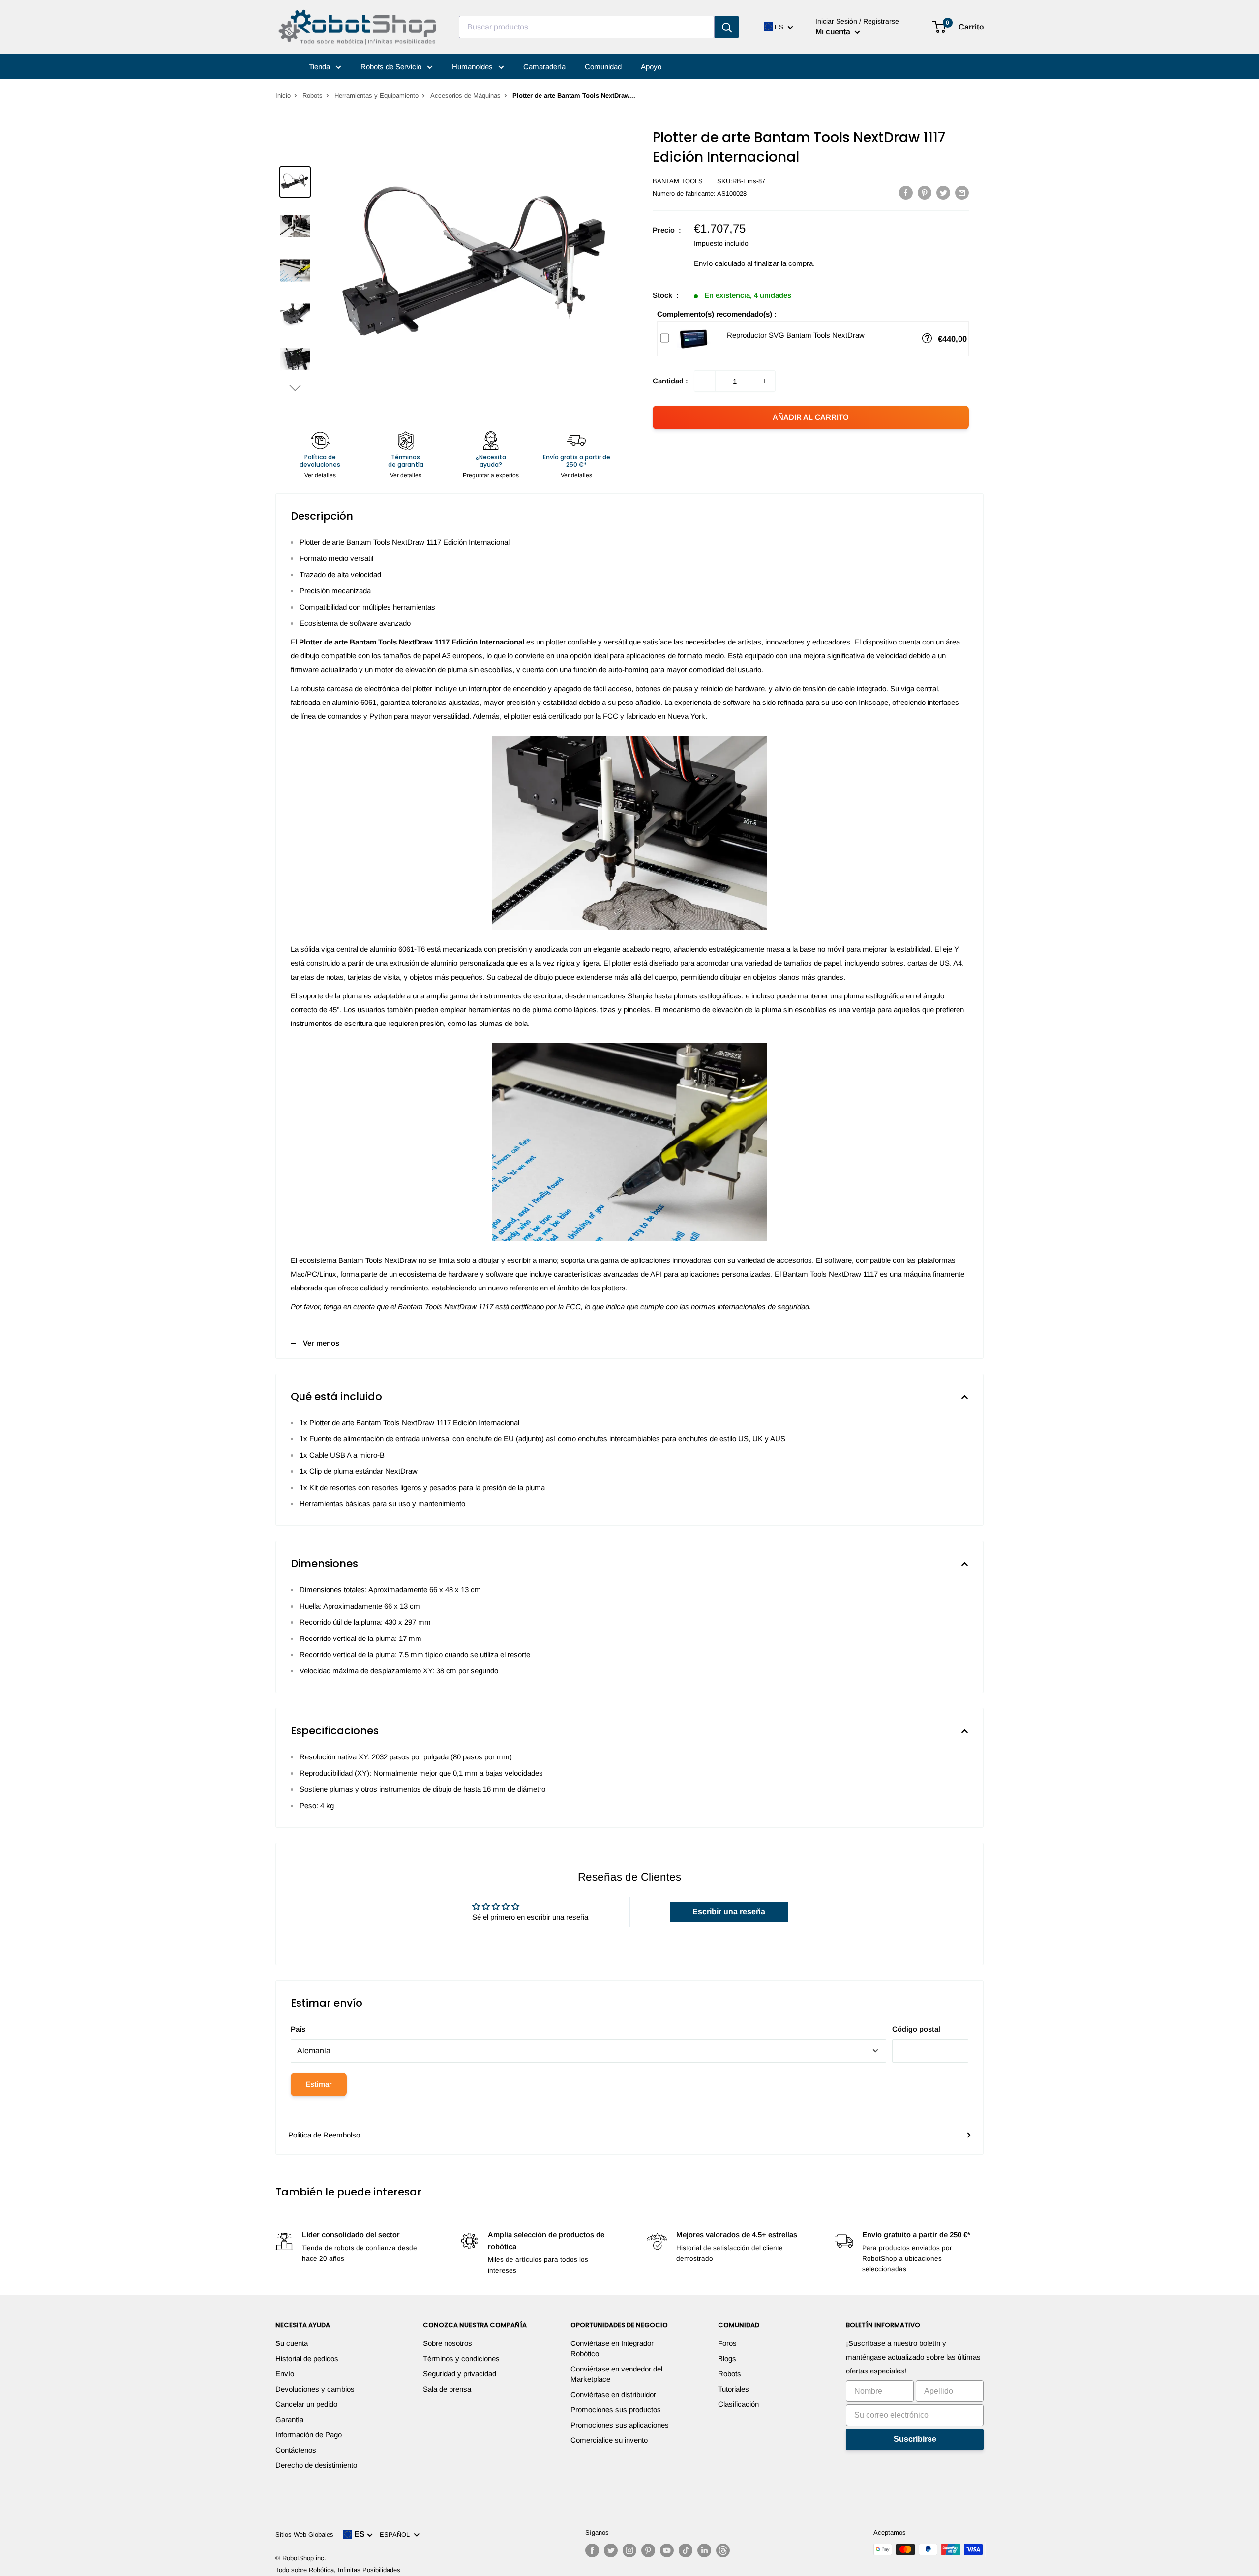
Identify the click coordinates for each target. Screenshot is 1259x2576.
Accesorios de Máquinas (465, 96)
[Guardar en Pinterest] (925, 192)
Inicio (283, 96)
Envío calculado (719, 263)
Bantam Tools (678, 181)
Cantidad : (670, 381)
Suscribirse (915, 2439)
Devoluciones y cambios (315, 2389)
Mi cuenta (834, 32)
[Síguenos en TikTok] (686, 2550)
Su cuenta (292, 2343)
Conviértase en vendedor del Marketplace (616, 2374)
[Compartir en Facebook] (906, 192)
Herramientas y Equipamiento (376, 96)
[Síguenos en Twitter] (611, 2550)
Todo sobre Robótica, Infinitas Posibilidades (338, 2570)
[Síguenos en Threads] (723, 2550)
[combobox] (587, 27)
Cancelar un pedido (306, 2404)
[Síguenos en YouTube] (667, 2550)
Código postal (916, 2029)
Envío (285, 2374)
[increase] (765, 381)
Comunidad (603, 67)
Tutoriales (734, 2389)
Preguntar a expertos (491, 475)
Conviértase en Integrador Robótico (612, 2348)
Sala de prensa (447, 2389)
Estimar (319, 2084)
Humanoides (473, 67)
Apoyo (651, 67)
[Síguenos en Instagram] (629, 2550)
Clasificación (738, 2404)
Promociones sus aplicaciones (620, 2425)
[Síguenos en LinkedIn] (704, 2550)
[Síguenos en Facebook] (592, 2550)
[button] (295, 388)
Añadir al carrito (811, 417)
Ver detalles (320, 475)
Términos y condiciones (461, 2358)
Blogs (727, 2358)
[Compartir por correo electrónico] (962, 192)
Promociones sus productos (616, 2410)
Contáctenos (296, 2450)
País (298, 2029)
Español (397, 2534)
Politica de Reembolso (324, 2135)
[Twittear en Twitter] (943, 192)
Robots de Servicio (392, 67)
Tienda (320, 67)
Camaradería (544, 67)
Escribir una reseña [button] (729, 1912)
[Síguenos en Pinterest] (648, 2550)
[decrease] (705, 381)
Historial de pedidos (307, 2358)
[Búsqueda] (727, 27)
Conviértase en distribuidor (613, 2394)
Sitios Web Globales (304, 2534)
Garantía (289, 2419)
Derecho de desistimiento (316, 2465)
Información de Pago (309, 2435)
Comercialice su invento (609, 2440)
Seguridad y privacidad (460, 2374)
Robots (313, 96)
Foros (727, 2343)
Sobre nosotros (448, 2343)
